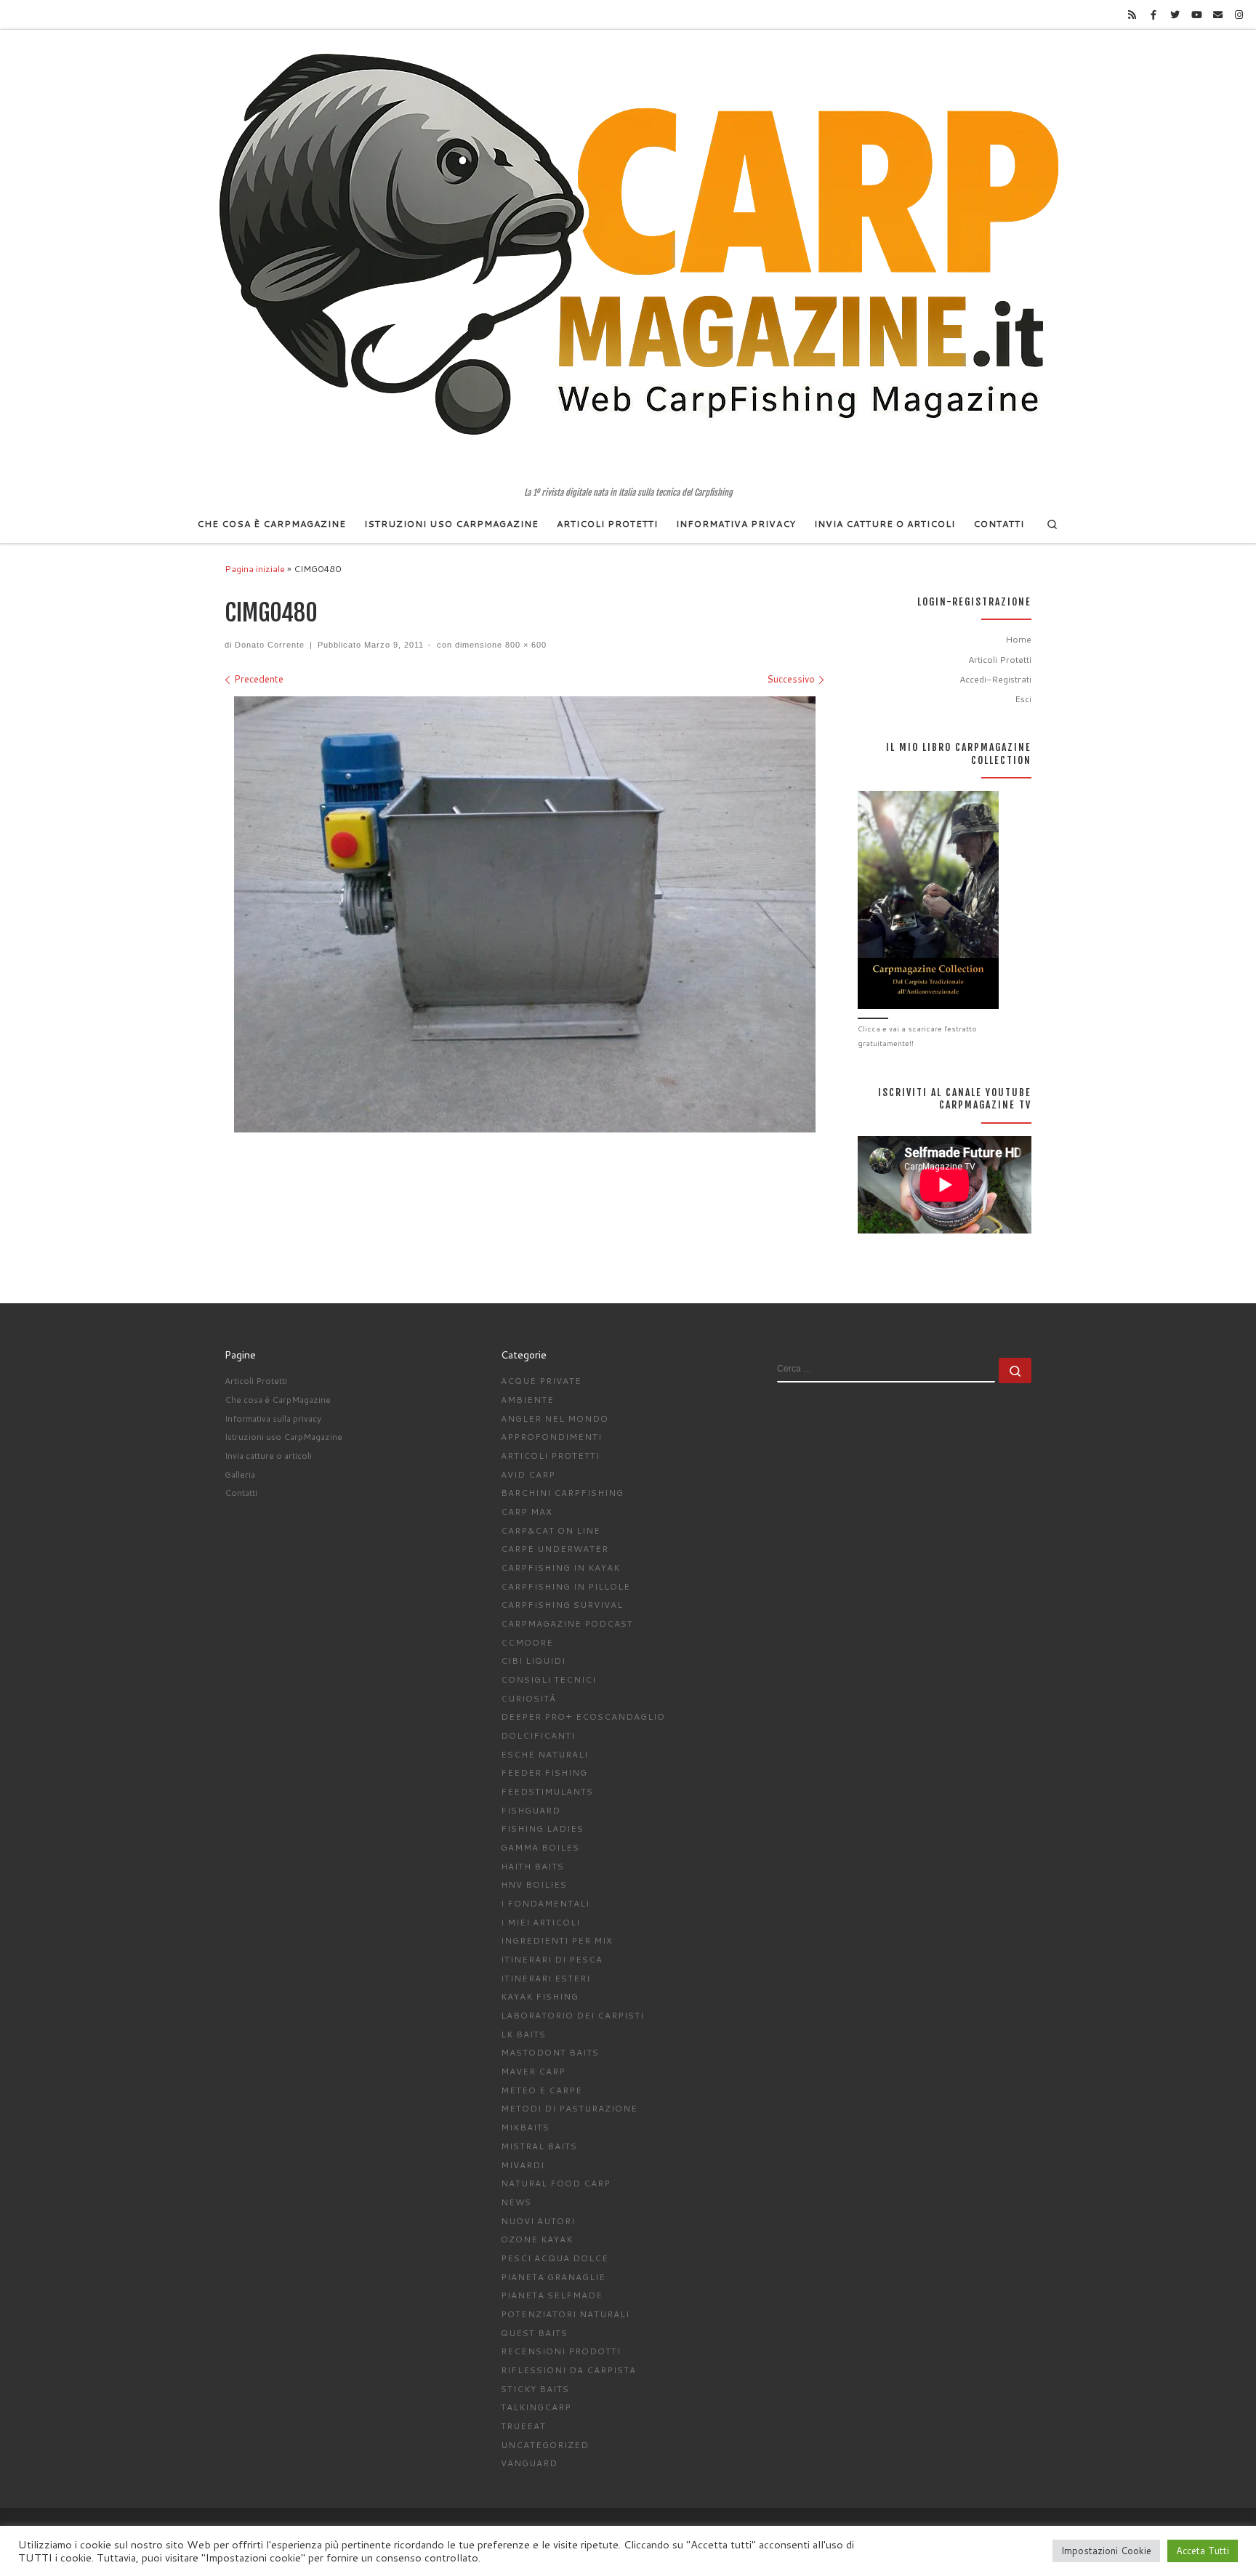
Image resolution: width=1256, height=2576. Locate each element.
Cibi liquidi (533, 1661)
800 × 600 (524, 645)
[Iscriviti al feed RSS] (1132, 15)
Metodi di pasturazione (569, 2108)
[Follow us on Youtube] (1196, 15)
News (516, 2202)
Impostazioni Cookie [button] (1106, 2551)
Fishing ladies (542, 1828)
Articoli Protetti (1000, 659)
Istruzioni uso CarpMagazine (283, 1437)
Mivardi (523, 2165)
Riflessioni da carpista (568, 2370)
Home (1018, 639)
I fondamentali (545, 1903)
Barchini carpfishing (562, 1493)
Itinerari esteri (546, 1978)
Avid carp (528, 1474)
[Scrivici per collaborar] (1217, 15)
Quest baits (534, 2333)
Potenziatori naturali (565, 2314)
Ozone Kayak (537, 2239)
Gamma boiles (540, 1847)
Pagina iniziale (255, 568)
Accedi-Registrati (995, 679)
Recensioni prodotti (561, 2351)
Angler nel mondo (555, 1418)
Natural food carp (556, 2183)
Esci (1023, 699)
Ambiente (527, 1400)
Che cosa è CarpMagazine (278, 1400)
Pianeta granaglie (553, 2277)
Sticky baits (535, 2389)
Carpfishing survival (562, 1605)
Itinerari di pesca (552, 1959)
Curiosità (528, 1698)
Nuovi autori (538, 2221)
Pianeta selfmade (552, 2295)
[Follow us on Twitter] (1175, 15)
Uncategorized (545, 2445)
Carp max (527, 1512)
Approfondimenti (551, 1437)
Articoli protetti (550, 1456)
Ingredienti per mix (557, 1940)
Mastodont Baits (550, 2052)
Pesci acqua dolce (555, 2258)
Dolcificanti (538, 1735)
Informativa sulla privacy (273, 1418)
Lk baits (523, 2034)
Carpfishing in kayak (560, 1567)
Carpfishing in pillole (565, 1586)
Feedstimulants (547, 1791)
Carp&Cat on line (551, 1530)
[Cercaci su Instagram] (1239, 15)
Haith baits (532, 1866)
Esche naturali (544, 1754)
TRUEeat (523, 2426)
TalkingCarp (536, 2407)
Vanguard (529, 2463)
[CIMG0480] (525, 914)
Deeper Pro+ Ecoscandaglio (583, 1716)
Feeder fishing (544, 1772)
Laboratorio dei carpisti (572, 2015)
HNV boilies (534, 1884)
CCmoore (527, 1642)
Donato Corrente (270, 645)
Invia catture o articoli (268, 1456)
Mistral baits (539, 2146)
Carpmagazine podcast (567, 1623)
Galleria (240, 1474)
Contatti (241, 1493)
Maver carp (533, 2071)
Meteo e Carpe (542, 2090)
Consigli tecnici (548, 1679)
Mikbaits (525, 2127)
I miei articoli (540, 1922)
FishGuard (531, 1810)
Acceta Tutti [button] (1203, 2551)
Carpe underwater (555, 1549)
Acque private (541, 1381)
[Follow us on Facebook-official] (1154, 15)
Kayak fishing (540, 1996)
